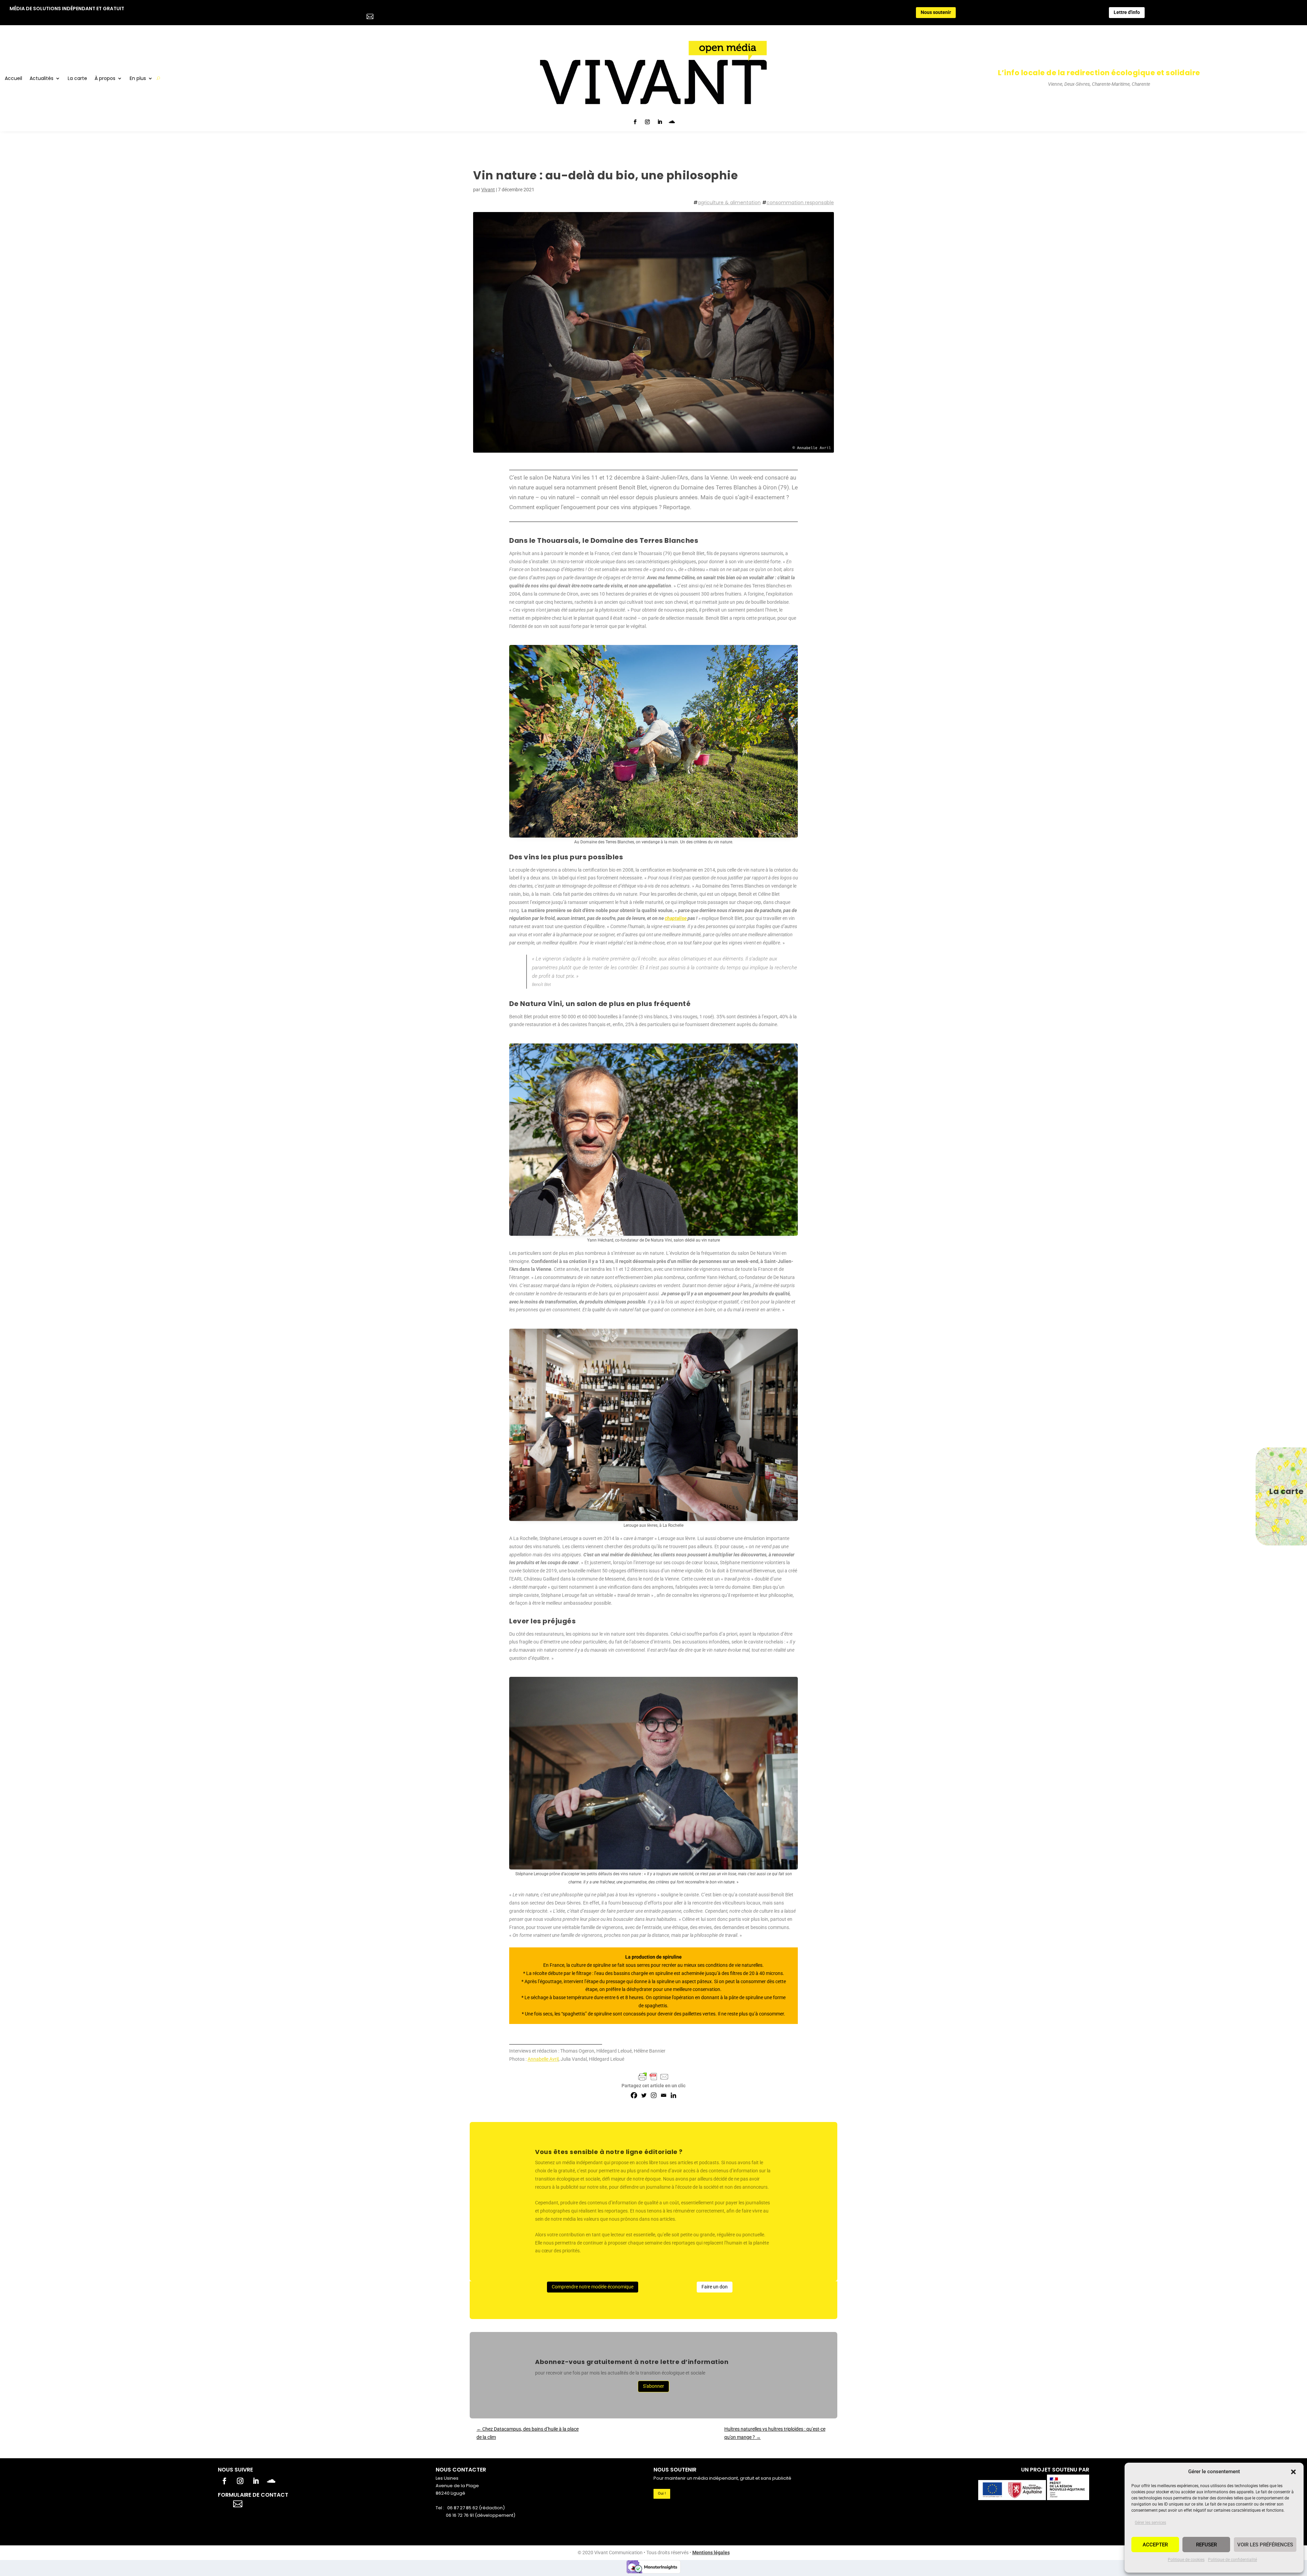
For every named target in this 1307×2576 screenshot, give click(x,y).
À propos (105, 79)
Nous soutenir (936, 12)
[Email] (664, 2095)
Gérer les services (1150, 2523)
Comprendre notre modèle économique (593, 2287)
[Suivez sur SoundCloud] (672, 122)
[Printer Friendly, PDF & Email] (653, 2077)
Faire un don (715, 2287)
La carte (77, 79)
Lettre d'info (1127, 12)
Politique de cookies (1186, 2560)
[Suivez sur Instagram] (647, 122)
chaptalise (676, 918)
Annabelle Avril (543, 2059)
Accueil (13, 79)
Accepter (1155, 2545)
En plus (138, 79)
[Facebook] (634, 2095)
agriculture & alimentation (729, 202)
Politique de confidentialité (1232, 2560)
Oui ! (662, 2493)
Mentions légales (711, 2553)
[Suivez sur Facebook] (635, 122)
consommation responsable (800, 202)
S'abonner (653, 2386)
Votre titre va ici (276, 2503)
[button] (1293, 2472)
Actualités (42, 79)
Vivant (488, 190)
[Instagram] (654, 2095)
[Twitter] (644, 2095)
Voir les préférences (1265, 2545)
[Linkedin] (673, 2095)
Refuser (1206, 2545)
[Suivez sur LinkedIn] (660, 122)
